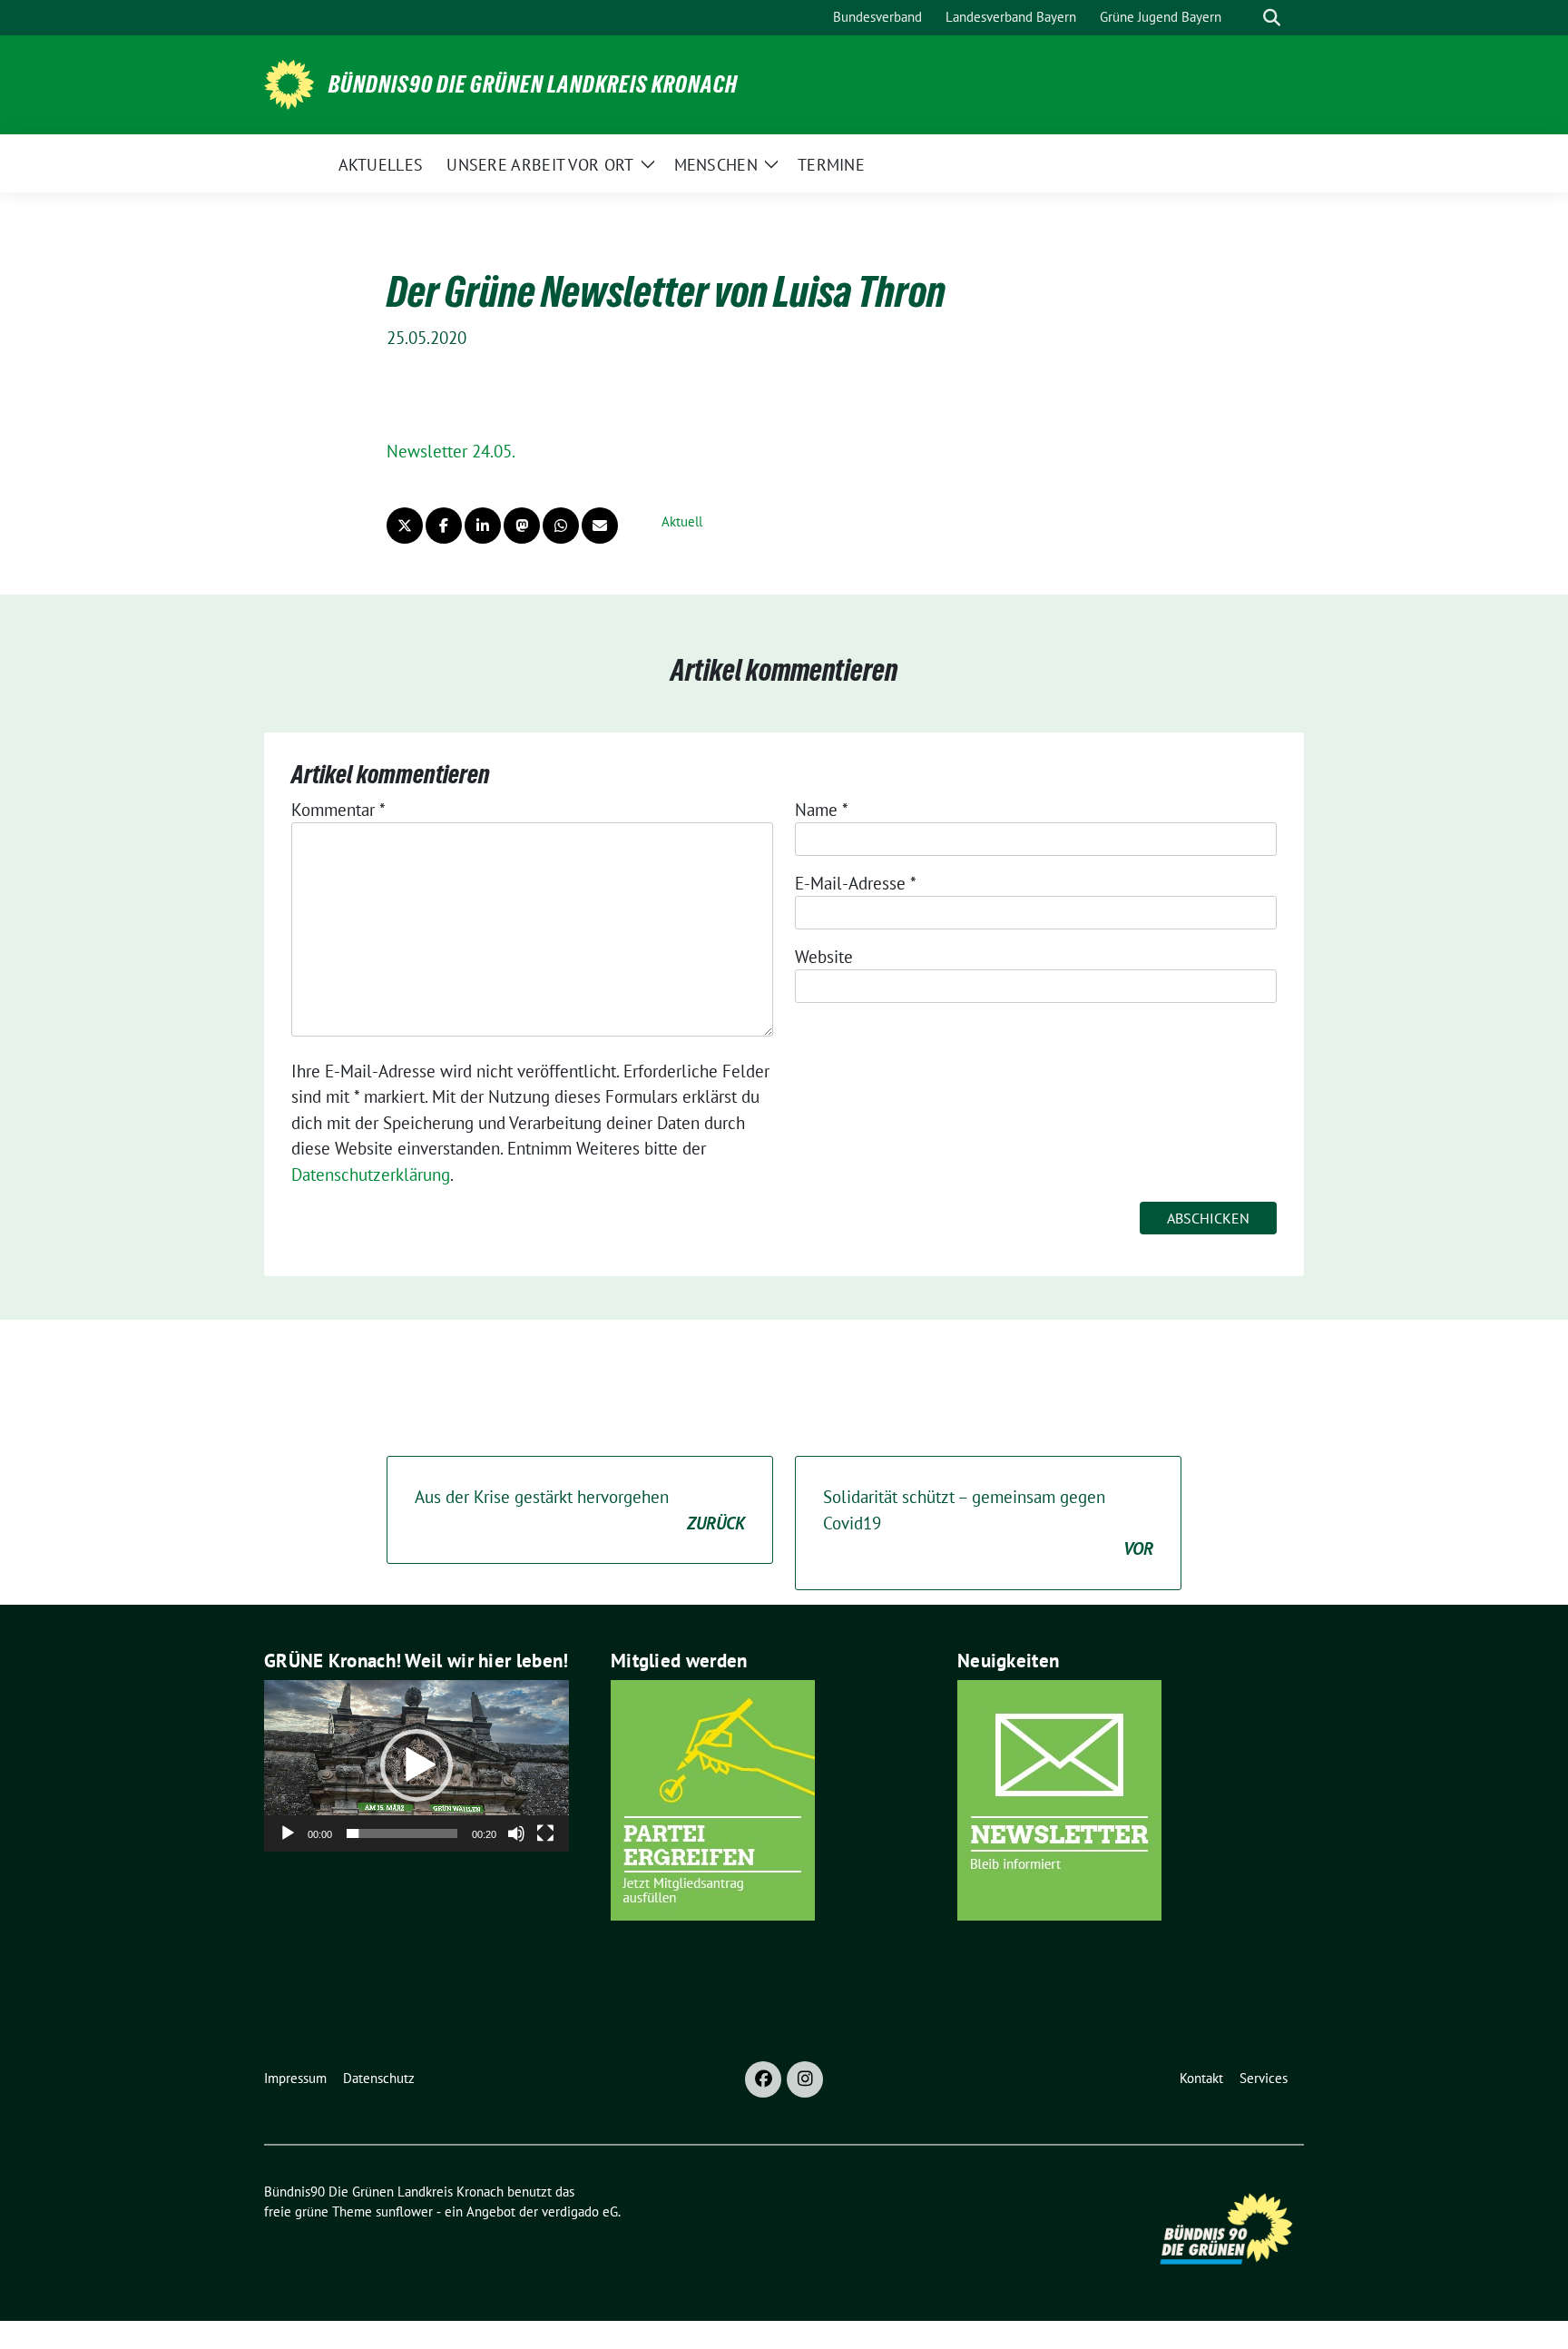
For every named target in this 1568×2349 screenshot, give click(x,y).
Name (822, 810)
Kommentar (338, 810)
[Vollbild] (545, 1833)
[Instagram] (805, 2079)
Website (824, 957)
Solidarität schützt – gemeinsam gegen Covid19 (988, 1523)
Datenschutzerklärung (371, 1174)
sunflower (404, 2211)
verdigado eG (580, 2211)
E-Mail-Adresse (856, 883)
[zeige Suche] (1272, 18)
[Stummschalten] (516, 1833)
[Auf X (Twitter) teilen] (405, 526)
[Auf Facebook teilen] (444, 526)
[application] (416, 1766)
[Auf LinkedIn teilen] (483, 526)
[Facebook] (763, 2079)
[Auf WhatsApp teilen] (561, 526)
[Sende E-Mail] (600, 526)
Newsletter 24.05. (451, 451)
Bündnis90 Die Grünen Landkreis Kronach (533, 84)
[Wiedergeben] (288, 1833)
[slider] (402, 1833)
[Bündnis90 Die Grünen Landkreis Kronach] (289, 83)
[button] (416, 1765)
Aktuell (682, 521)
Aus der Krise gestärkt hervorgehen (580, 1510)
